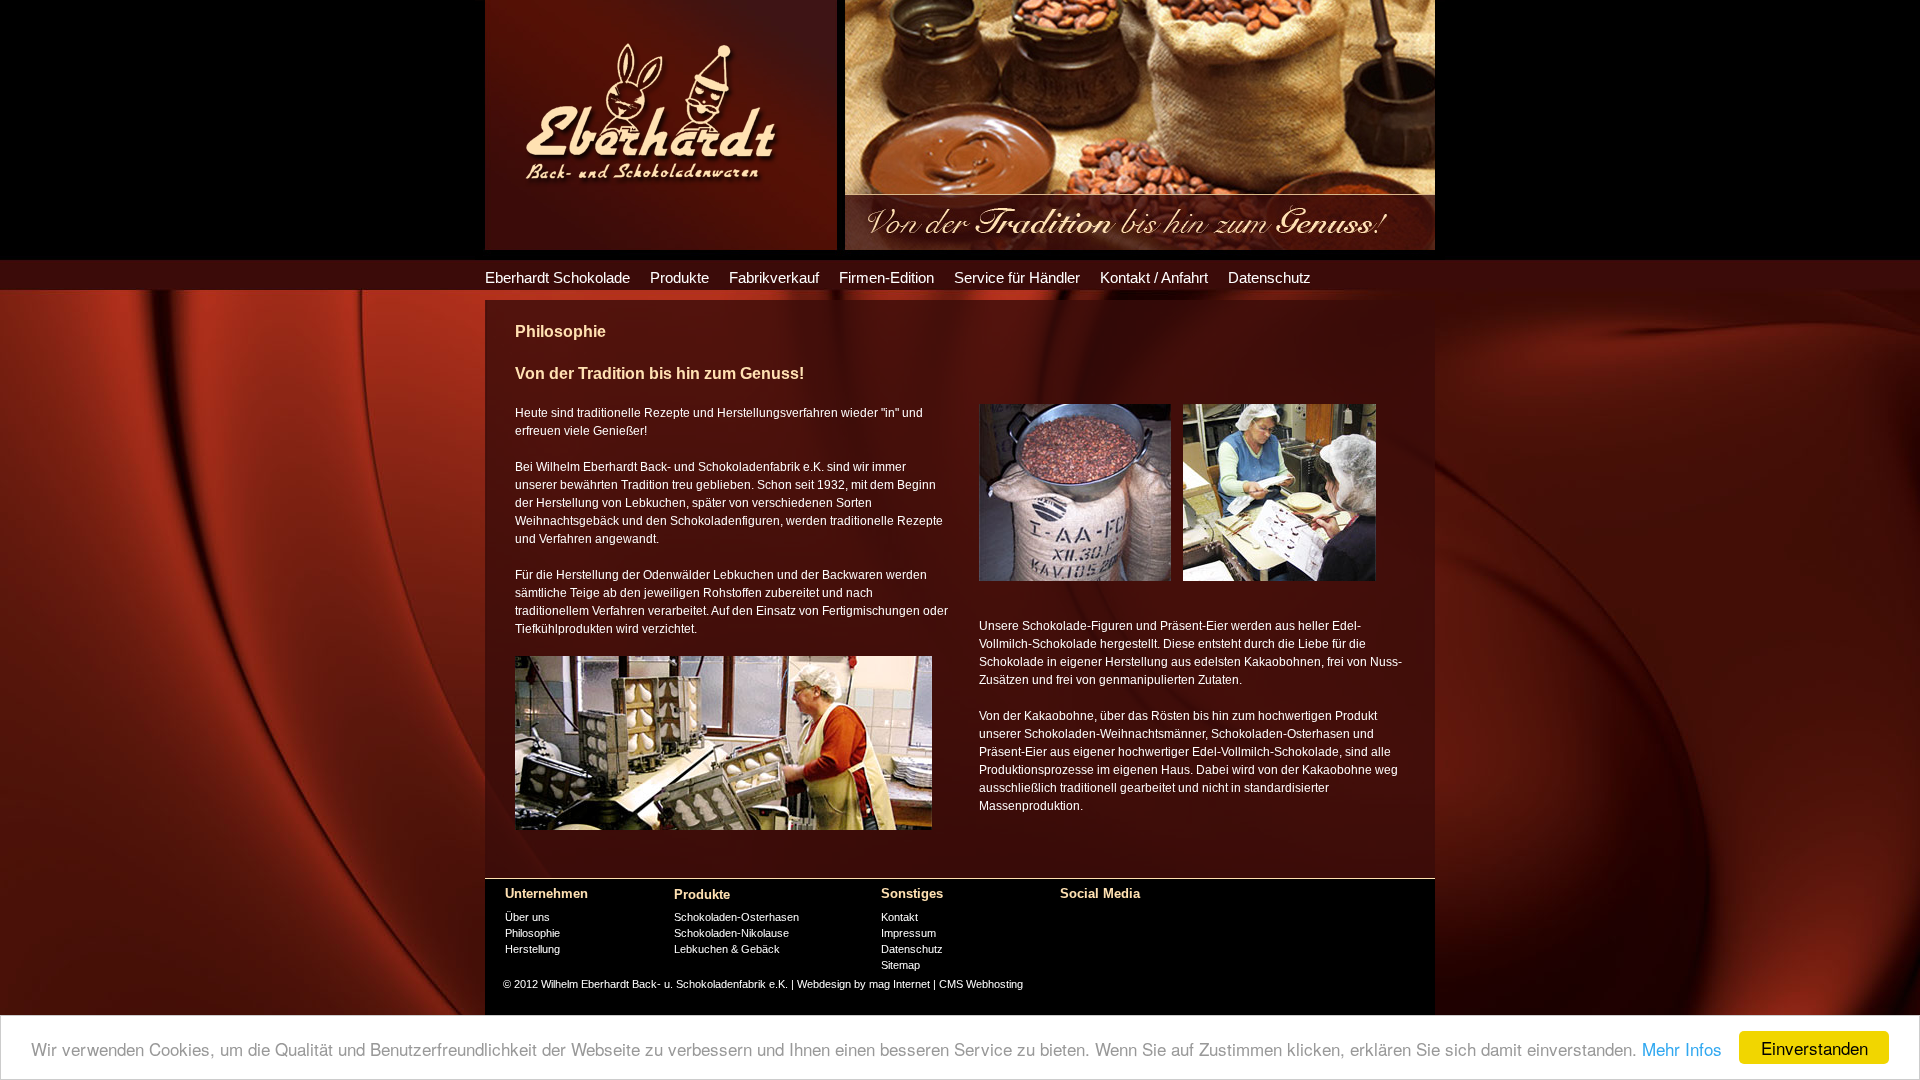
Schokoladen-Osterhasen (736, 917)
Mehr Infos (1682, 1048)
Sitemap (900, 965)
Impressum (910, 933)
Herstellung (532, 949)
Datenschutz (912, 949)
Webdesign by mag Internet (863, 984)
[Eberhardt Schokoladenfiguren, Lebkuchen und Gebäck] (650, 186)
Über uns (527, 917)
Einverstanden (1814, 1047)
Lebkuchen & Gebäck (727, 949)
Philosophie (532, 933)
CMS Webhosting (981, 984)
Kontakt (899, 917)
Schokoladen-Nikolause (731, 933)
